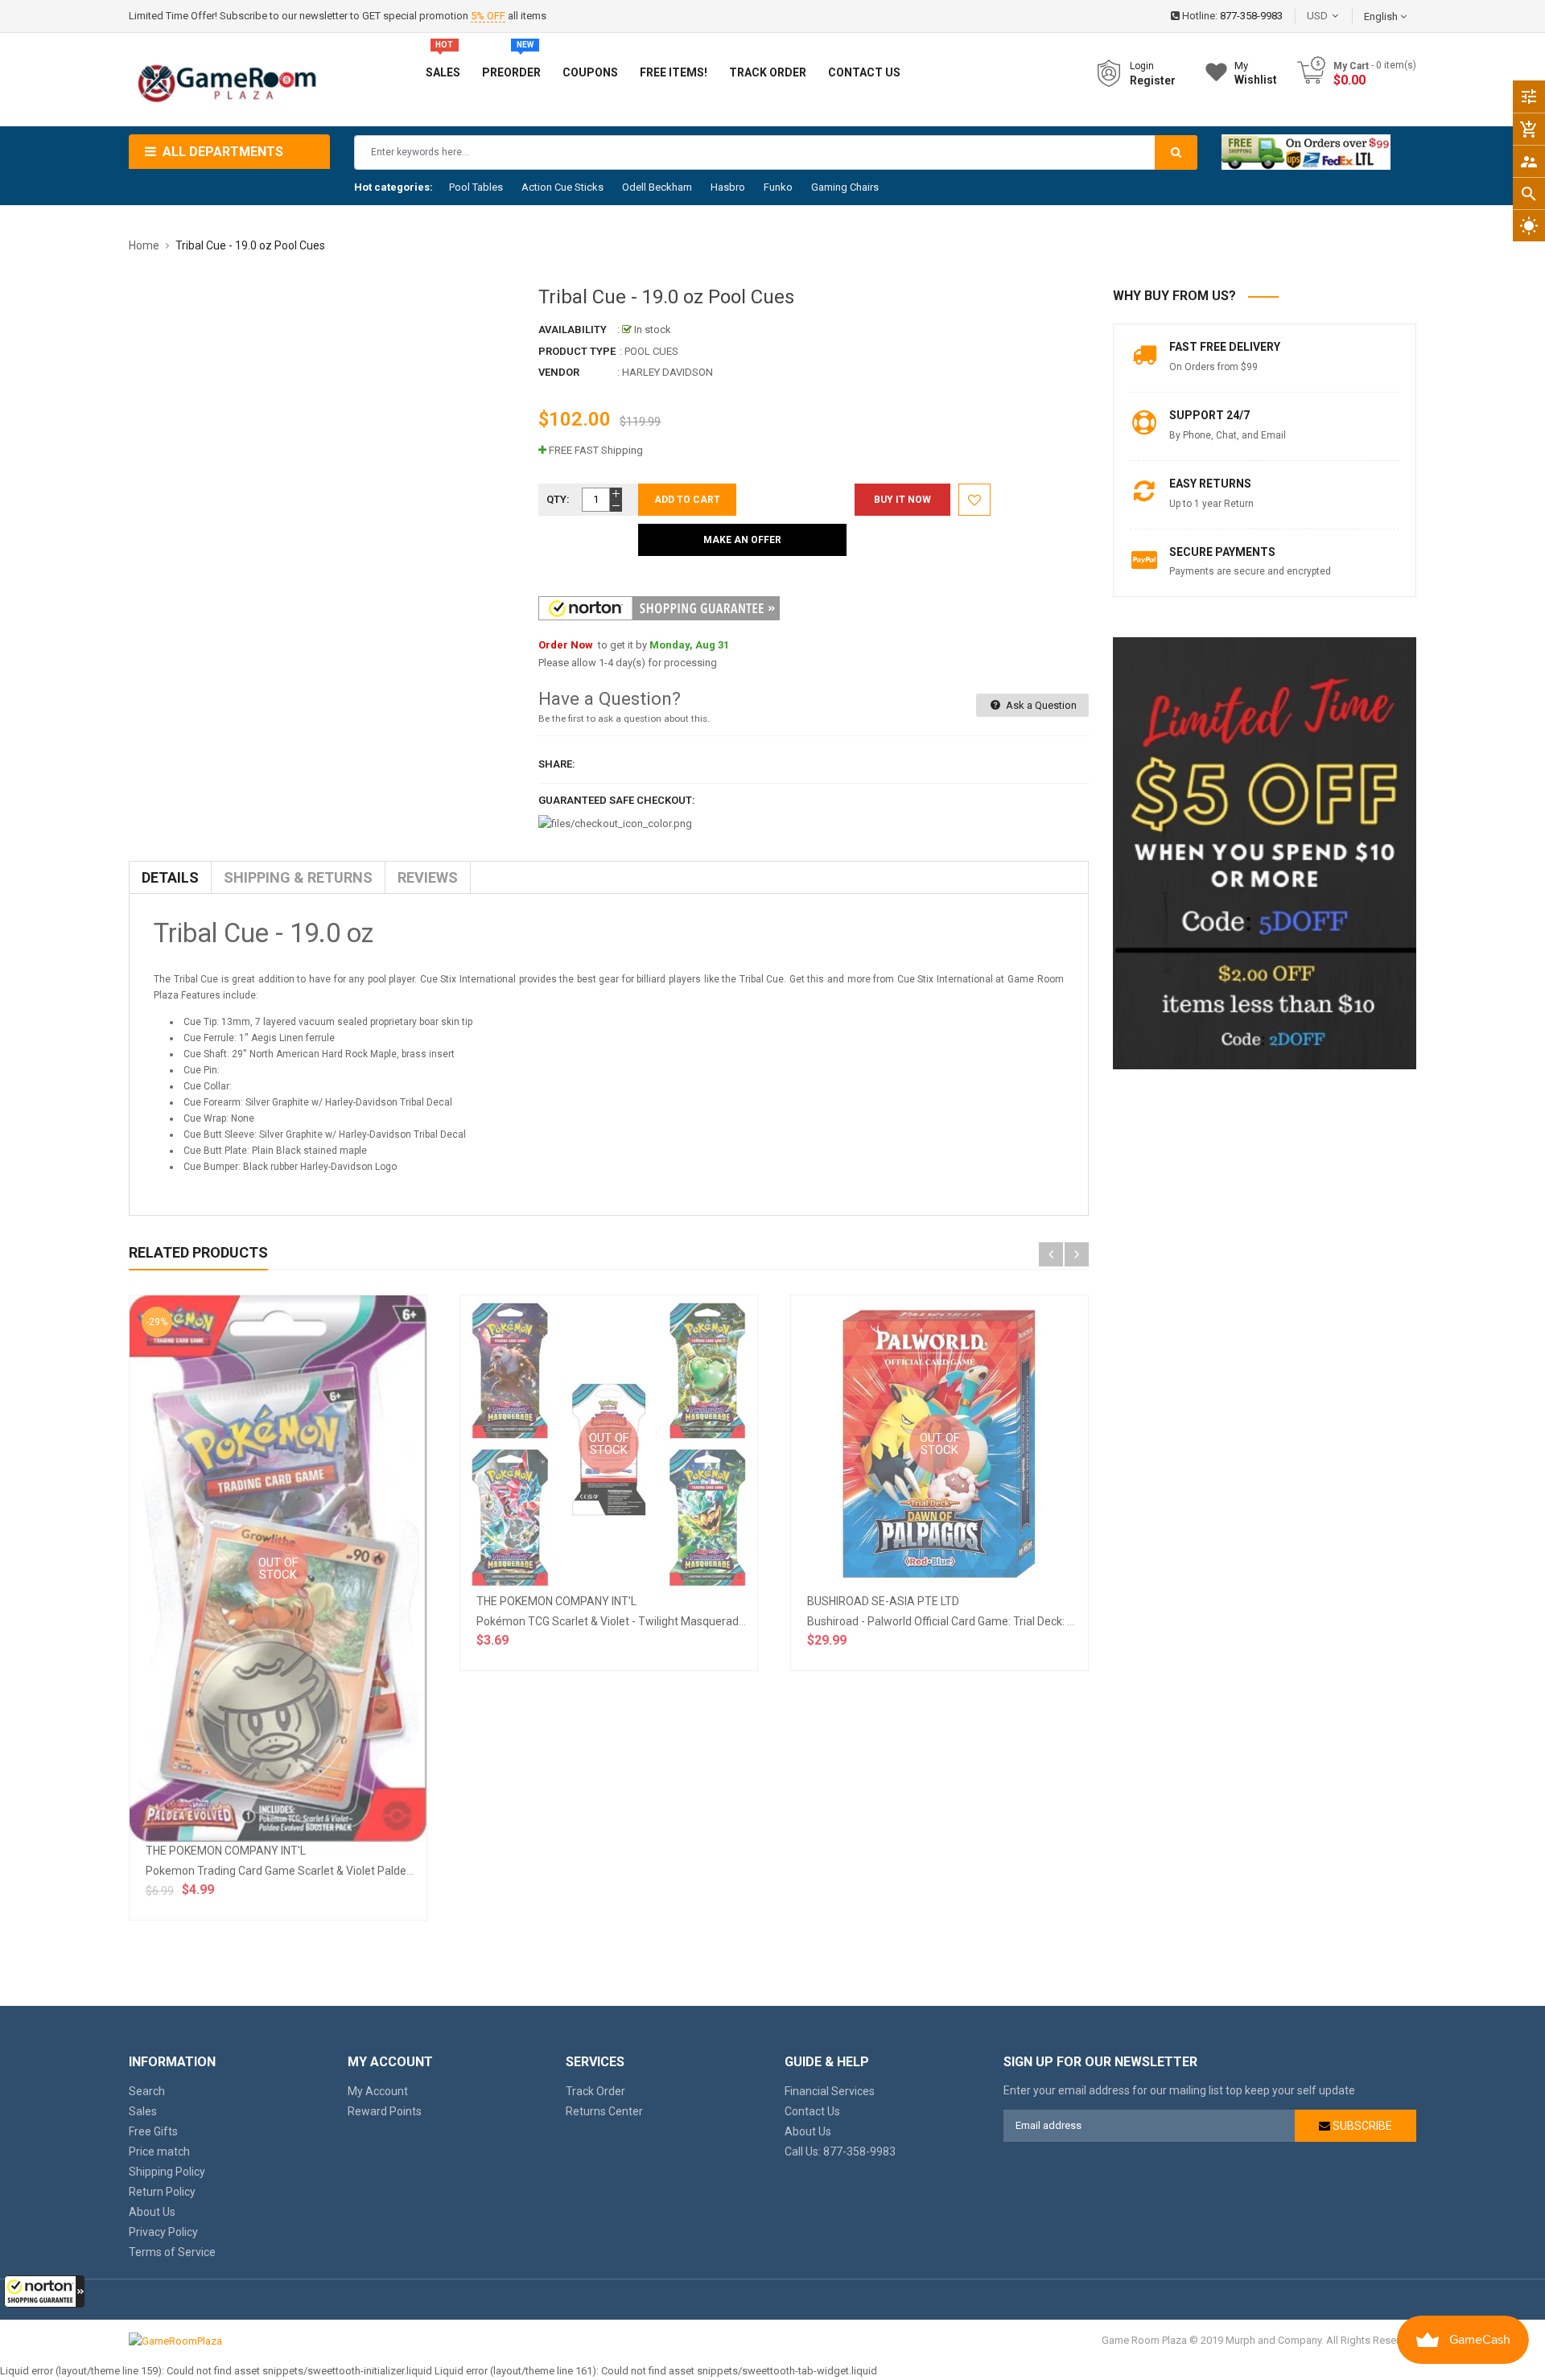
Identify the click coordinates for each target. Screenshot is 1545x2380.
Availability (573, 329)
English (1382, 16)
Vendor (559, 372)
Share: (557, 764)
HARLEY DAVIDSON (667, 372)
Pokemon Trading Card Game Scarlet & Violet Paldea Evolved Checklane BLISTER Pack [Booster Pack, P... (410, 1871)
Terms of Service (172, 2252)
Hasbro (728, 187)
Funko (778, 187)
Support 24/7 (1209, 415)
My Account (378, 2091)
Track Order (595, 2091)
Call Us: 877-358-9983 (840, 2151)
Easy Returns (1210, 484)
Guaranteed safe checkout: (617, 800)
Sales (143, 2111)
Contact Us (812, 2111)
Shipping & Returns (298, 877)
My (1256, 73)
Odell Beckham (657, 187)
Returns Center (604, 2111)
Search (147, 2091)
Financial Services (830, 2091)
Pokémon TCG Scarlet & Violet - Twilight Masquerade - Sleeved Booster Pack (671, 1621)
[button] (44, 2291)
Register (1153, 80)
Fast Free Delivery (1225, 347)
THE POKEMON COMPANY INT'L (226, 1851)
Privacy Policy (163, 2232)
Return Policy (162, 2192)
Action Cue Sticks (562, 187)
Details (170, 877)
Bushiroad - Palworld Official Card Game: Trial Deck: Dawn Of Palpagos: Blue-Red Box (1021, 1621)
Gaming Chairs (845, 187)
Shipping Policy (167, 2172)
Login (1142, 66)
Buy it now (902, 500)
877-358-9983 (1251, 16)
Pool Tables (476, 187)
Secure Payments (1222, 552)
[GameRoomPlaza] (175, 2340)
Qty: (558, 499)
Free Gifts (153, 2131)
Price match (159, 2151)
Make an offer (742, 540)
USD (1341, 16)
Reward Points (385, 2111)
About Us (152, 2212)
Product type (577, 351)
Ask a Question (1040, 705)
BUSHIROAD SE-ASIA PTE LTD (883, 1601)
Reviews (428, 877)
